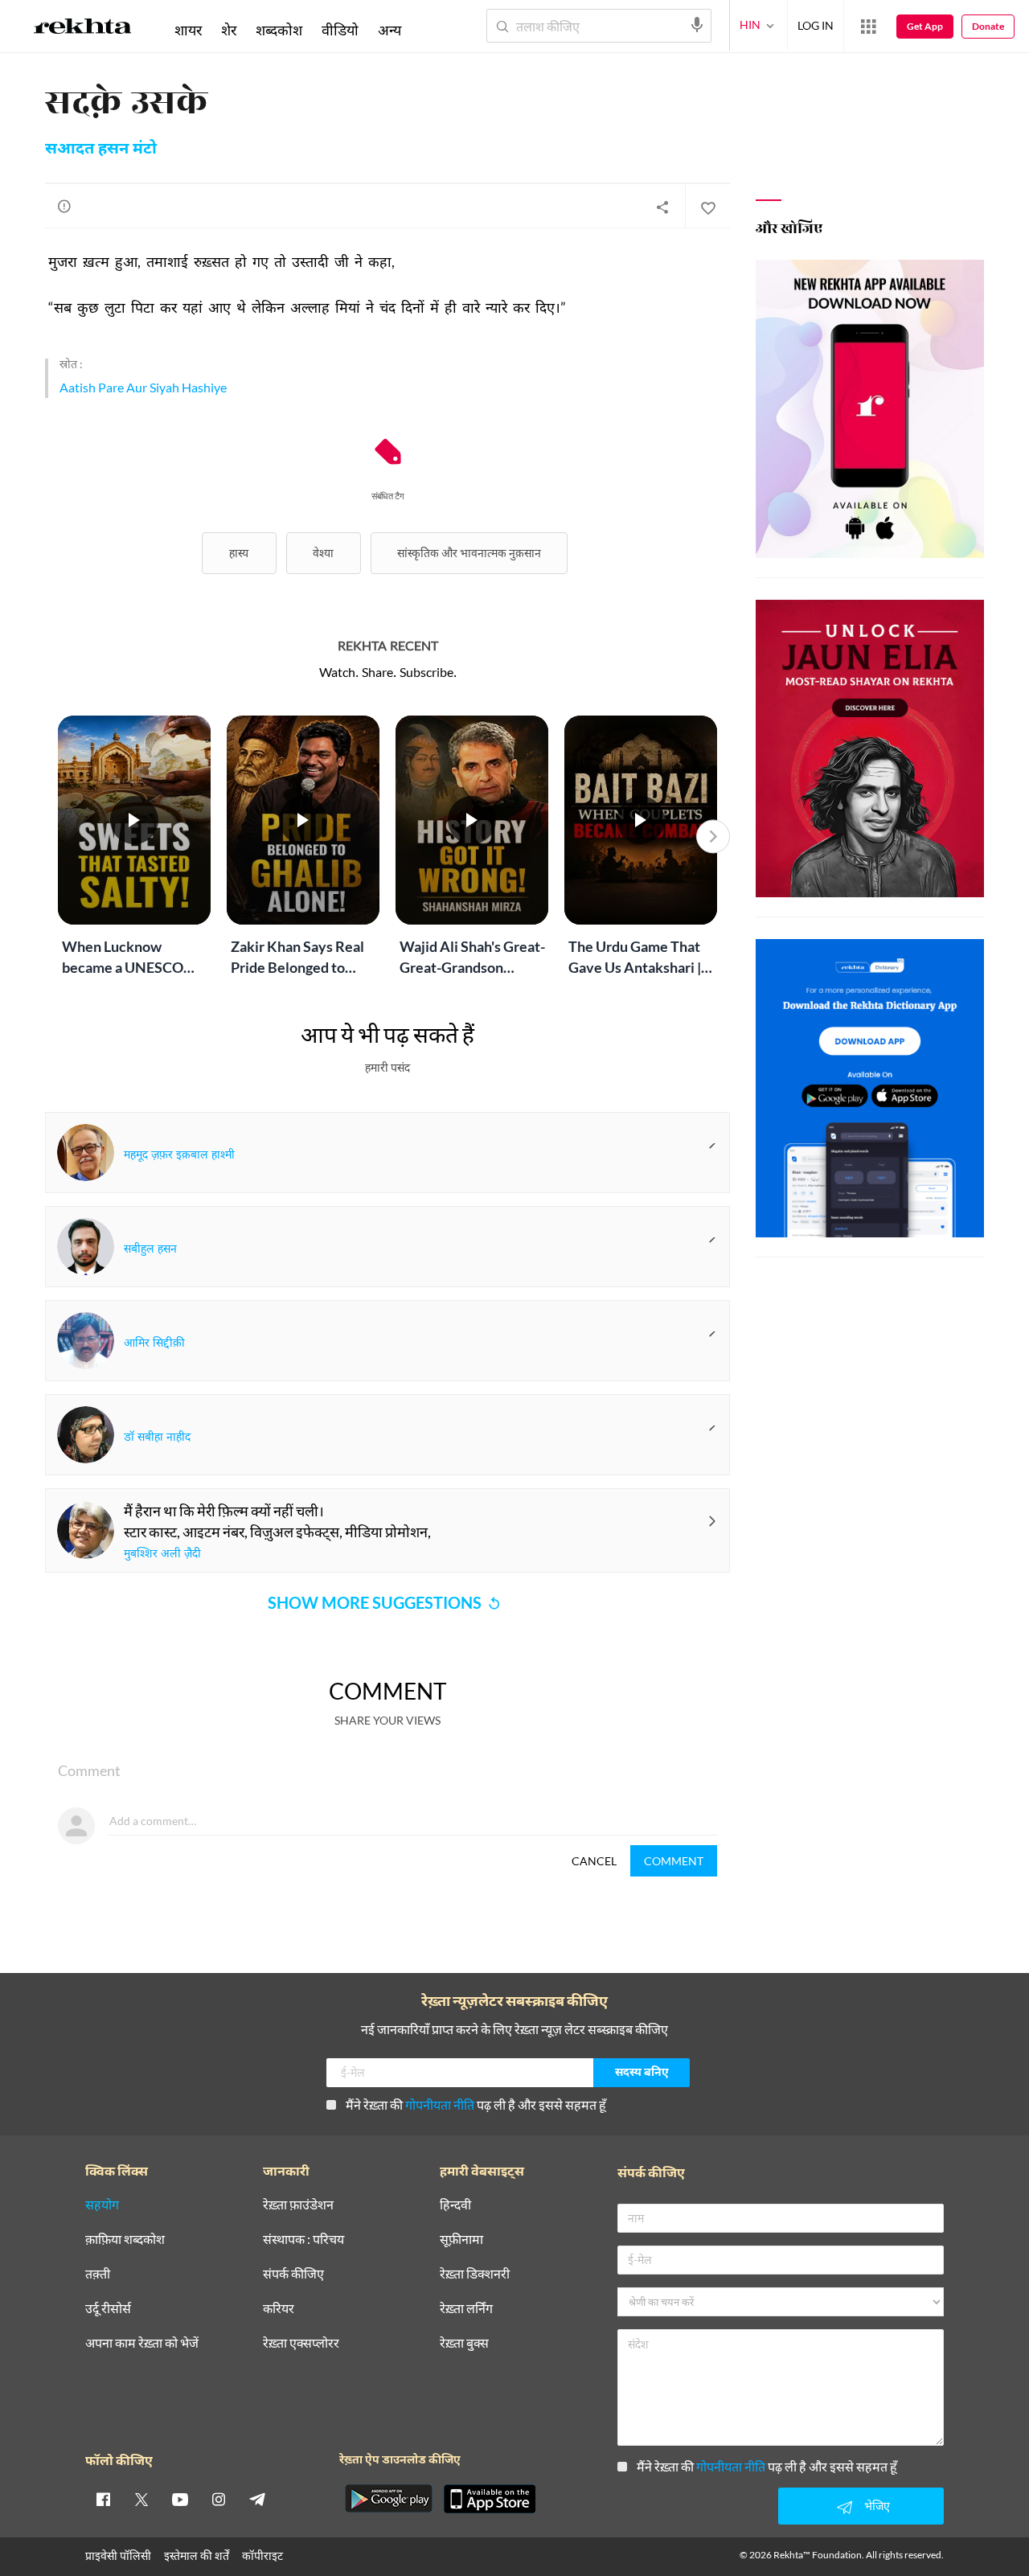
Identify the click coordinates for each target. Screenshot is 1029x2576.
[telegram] (257, 2499)
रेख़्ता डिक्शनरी (475, 2274)
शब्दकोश (279, 30)
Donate (988, 26)
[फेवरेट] (707, 207)
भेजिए (877, 2506)
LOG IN (816, 25)
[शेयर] (662, 207)
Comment (674, 1861)
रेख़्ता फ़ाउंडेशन (298, 2205)
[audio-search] (697, 25)
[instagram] (219, 2499)
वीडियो (340, 30)
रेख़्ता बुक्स (464, 2343)
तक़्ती (98, 2274)
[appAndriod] (388, 2499)
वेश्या (323, 553)
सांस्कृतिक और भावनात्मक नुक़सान (469, 553)
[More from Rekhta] (868, 27)
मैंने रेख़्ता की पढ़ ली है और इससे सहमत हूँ (476, 2104)
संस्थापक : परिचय (303, 2240)
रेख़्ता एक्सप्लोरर (301, 2343)
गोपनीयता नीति (440, 2104)
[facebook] (103, 2499)
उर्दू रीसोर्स (108, 2309)
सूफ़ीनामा (461, 2240)
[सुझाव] (64, 206)
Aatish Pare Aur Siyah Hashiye (143, 387)
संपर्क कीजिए (293, 2274)
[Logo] (83, 29)
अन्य (389, 30)
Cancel (594, 1861)
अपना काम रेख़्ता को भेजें (142, 2343)
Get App (925, 26)
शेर (229, 30)
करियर (279, 2309)
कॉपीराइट (262, 2555)
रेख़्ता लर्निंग (466, 2309)
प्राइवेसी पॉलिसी (118, 2555)
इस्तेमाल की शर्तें (197, 2555)
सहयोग (102, 2205)
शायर (188, 30)
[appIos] (490, 2499)
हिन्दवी (455, 2205)
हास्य (239, 553)
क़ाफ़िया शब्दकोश (125, 2240)
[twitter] (141, 2499)
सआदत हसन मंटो (101, 150)
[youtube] (180, 2499)
